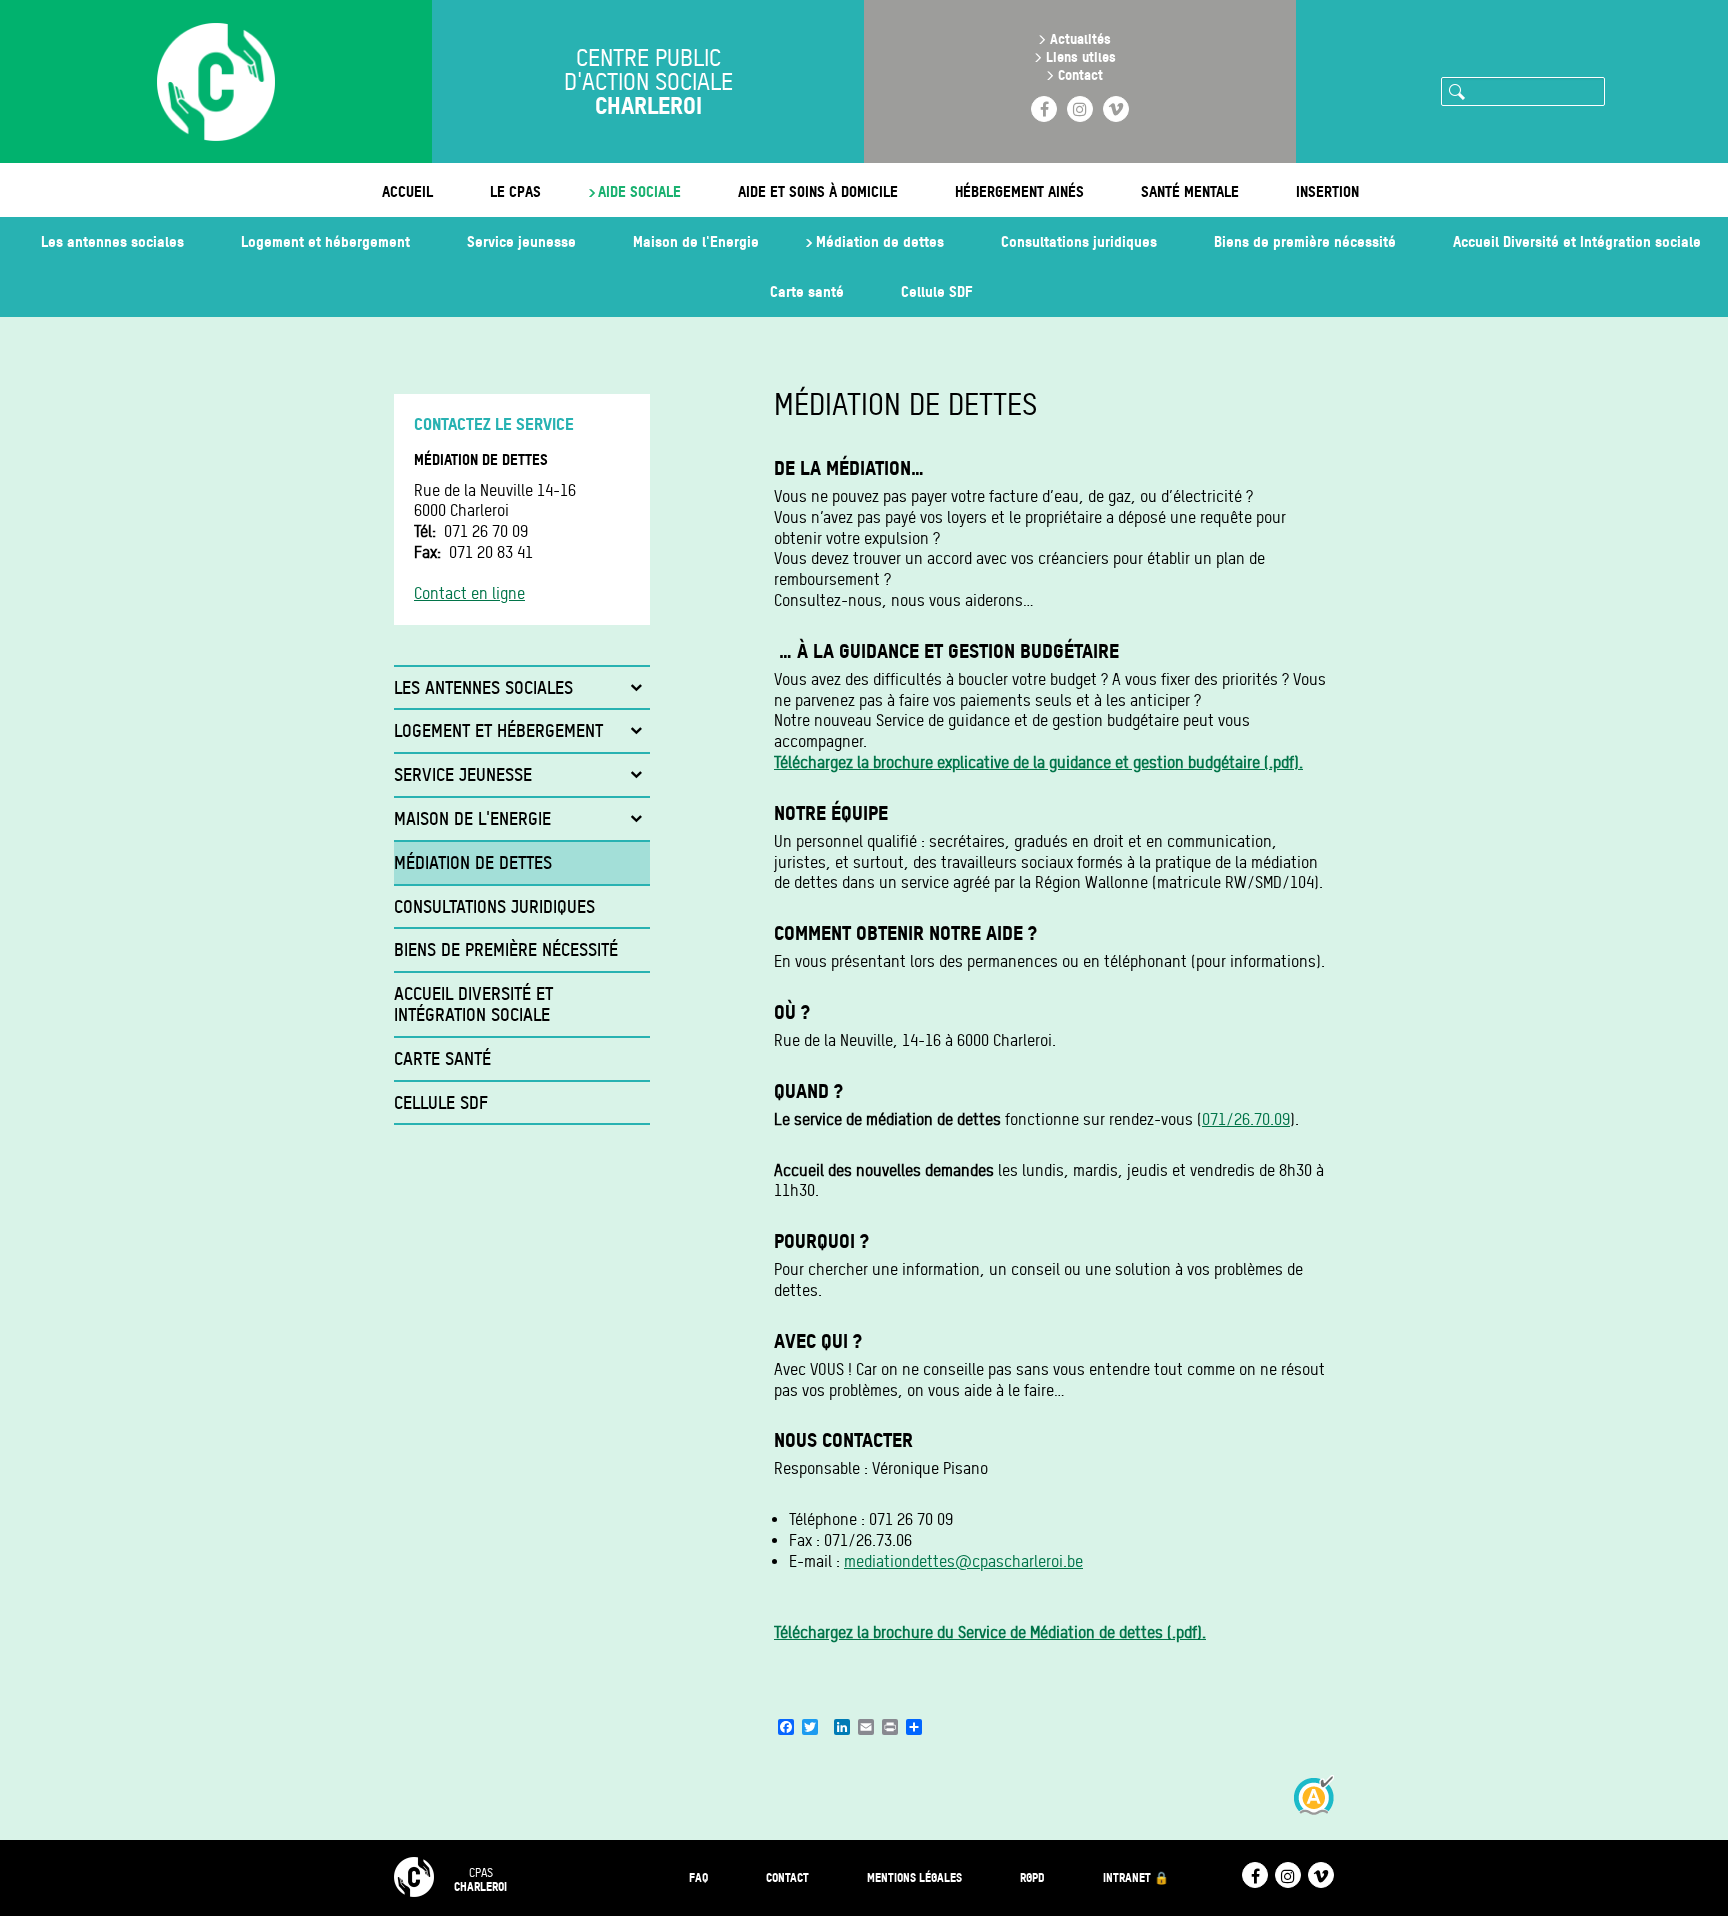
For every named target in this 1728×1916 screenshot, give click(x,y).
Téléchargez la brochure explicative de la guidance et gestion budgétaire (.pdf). (1038, 762)
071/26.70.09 (1246, 1119)
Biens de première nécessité (1305, 241)
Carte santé (807, 291)
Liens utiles (1081, 56)
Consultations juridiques (1079, 241)
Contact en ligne (469, 593)
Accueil (407, 191)
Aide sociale (639, 191)
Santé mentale (1190, 191)
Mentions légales (914, 1877)
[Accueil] (216, 84)
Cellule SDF (936, 291)
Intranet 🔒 (1136, 1877)
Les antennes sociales (112, 241)
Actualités (1080, 38)
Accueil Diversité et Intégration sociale (1577, 241)
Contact (1080, 74)
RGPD (1032, 1877)
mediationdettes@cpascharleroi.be (963, 1561)
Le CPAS (515, 191)
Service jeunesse (521, 241)
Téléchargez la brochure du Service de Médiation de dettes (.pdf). (990, 1632)
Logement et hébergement (325, 241)
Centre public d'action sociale (648, 82)
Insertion (1327, 191)
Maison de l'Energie (696, 241)
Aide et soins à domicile (818, 191)
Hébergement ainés (1019, 191)
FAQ (698, 1877)
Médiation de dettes (880, 241)
